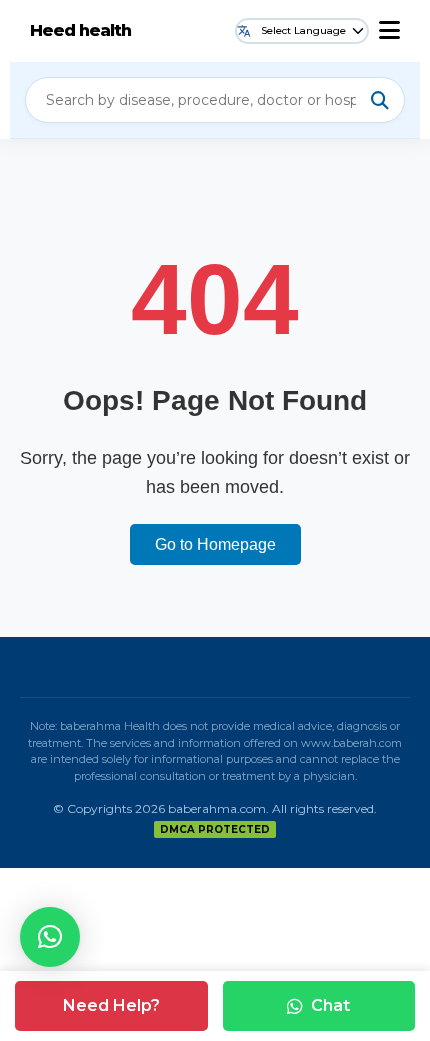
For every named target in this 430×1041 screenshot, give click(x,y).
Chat (330, 1005)
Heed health (80, 30)
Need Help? (111, 1005)
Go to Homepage (215, 544)
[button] (50, 937)
